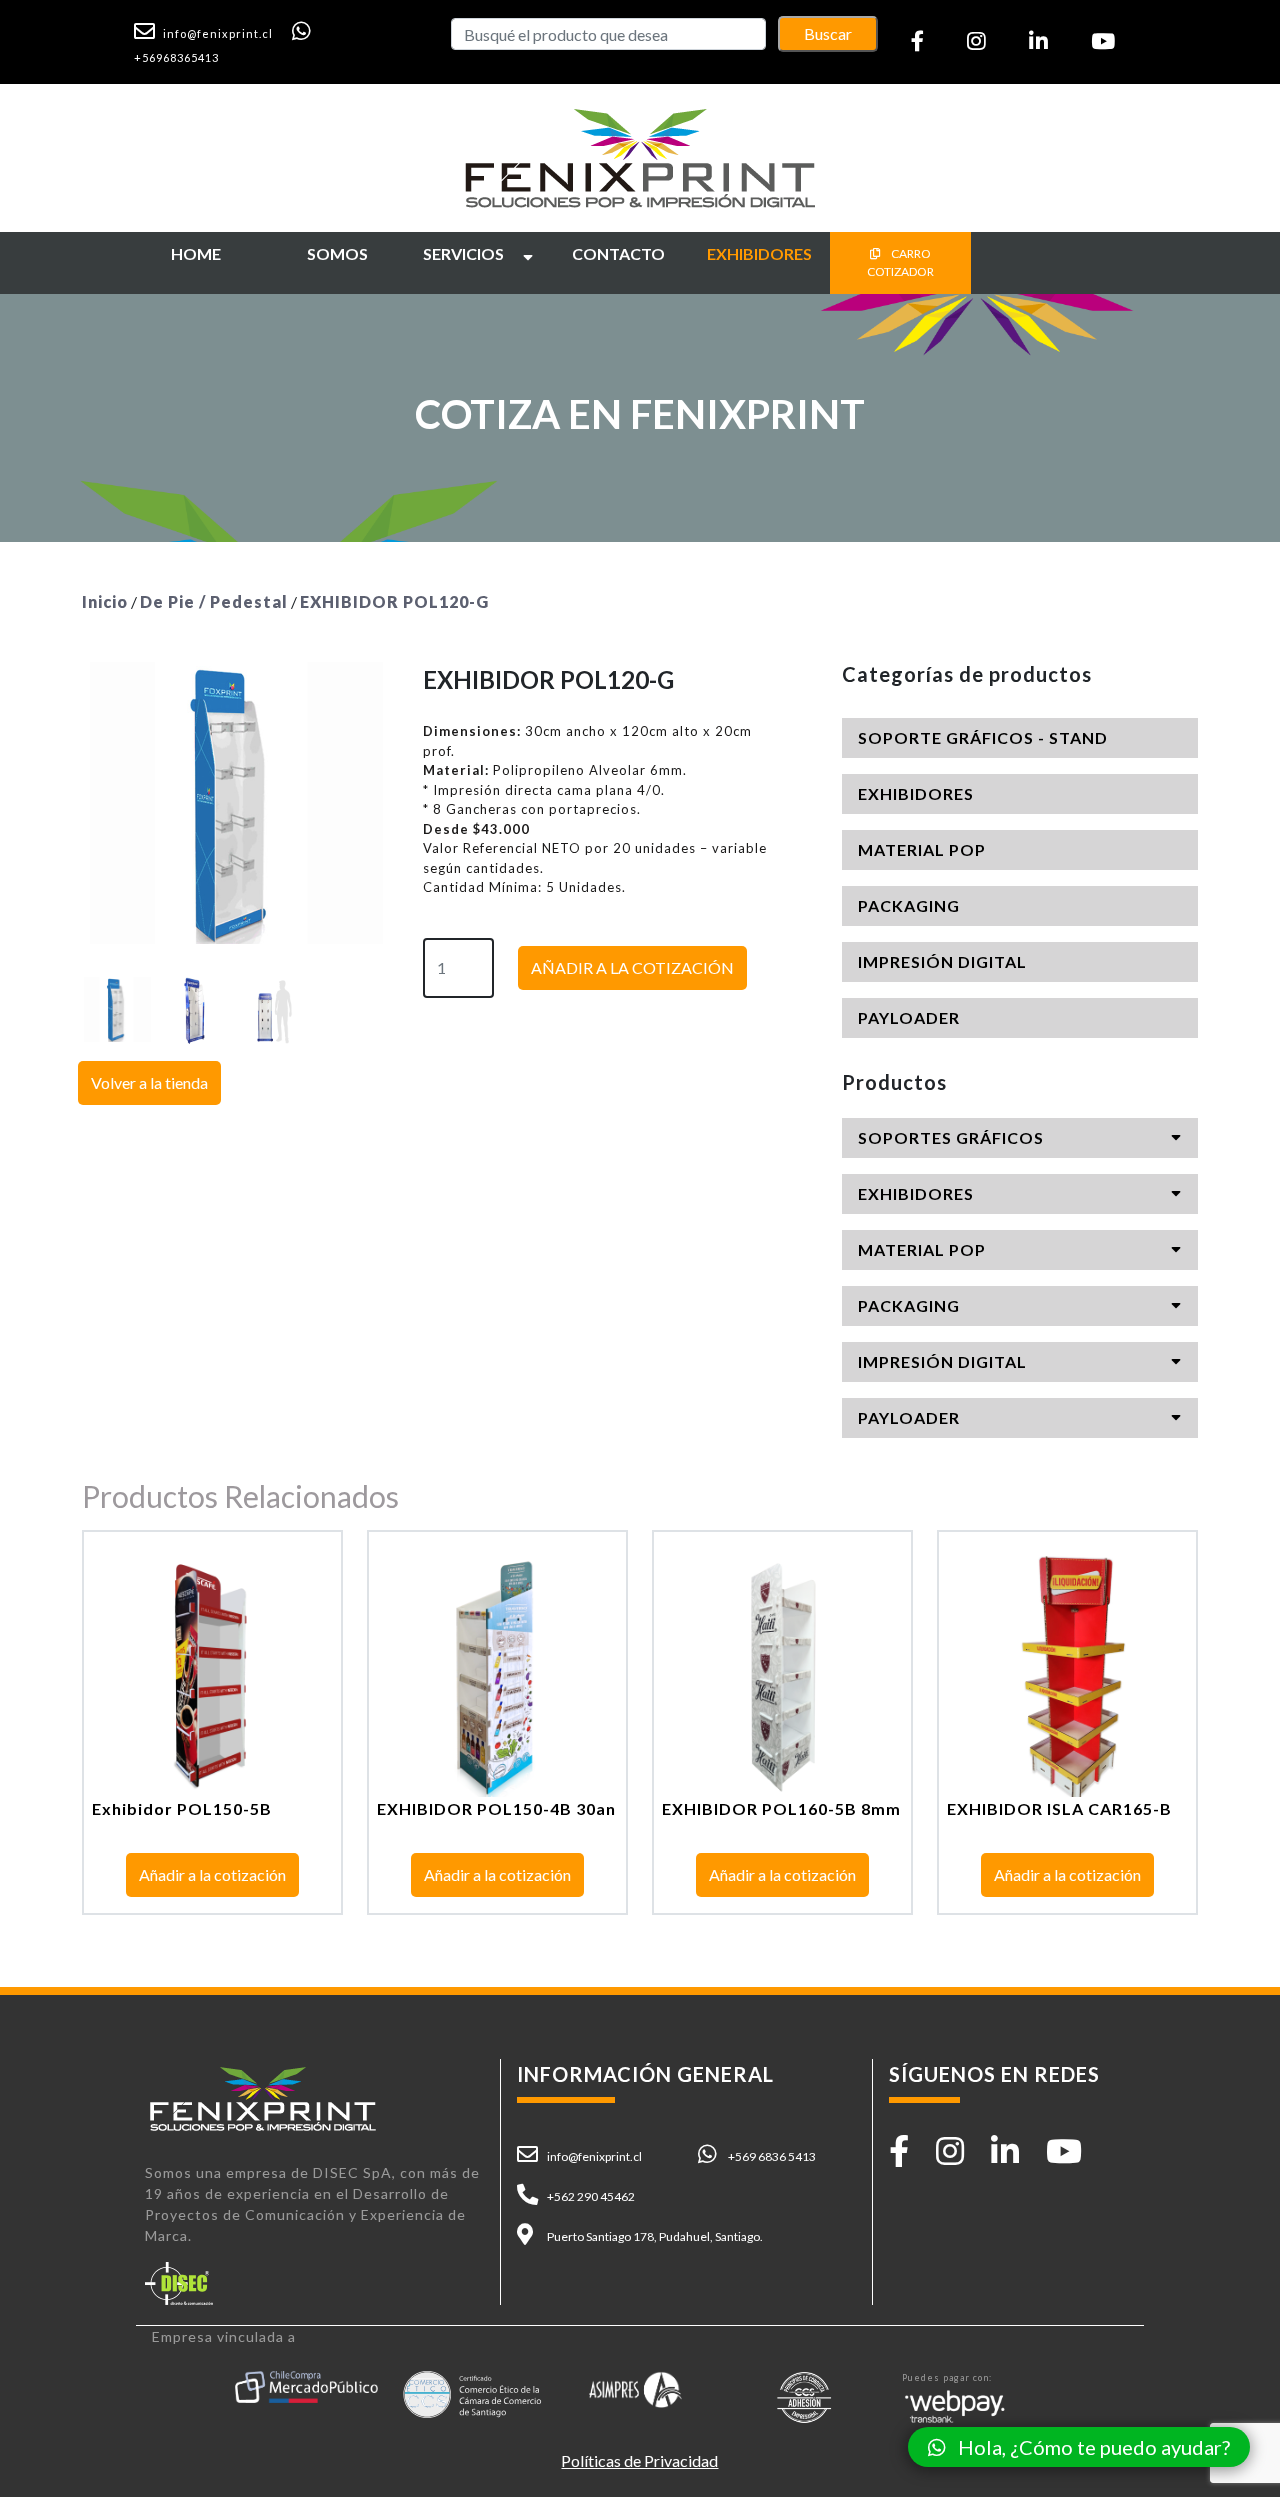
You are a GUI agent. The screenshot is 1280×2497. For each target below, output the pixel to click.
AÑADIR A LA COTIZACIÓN (632, 967)
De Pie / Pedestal (214, 601)
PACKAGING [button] (909, 905)
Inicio (105, 601)
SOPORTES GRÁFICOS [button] (951, 1137)
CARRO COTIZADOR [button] (900, 262)
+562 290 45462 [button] (591, 2196)
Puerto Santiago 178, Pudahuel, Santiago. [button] (655, 2236)
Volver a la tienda (149, 1082)
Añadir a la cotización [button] (212, 1874)
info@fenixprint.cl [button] (594, 2156)
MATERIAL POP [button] (922, 849)
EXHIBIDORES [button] (916, 793)
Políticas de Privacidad (639, 2460)
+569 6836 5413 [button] (772, 2156)
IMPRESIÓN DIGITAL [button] (942, 961)
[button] (211, 31)
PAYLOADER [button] (909, 1017)
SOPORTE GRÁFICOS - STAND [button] (983, 737)
